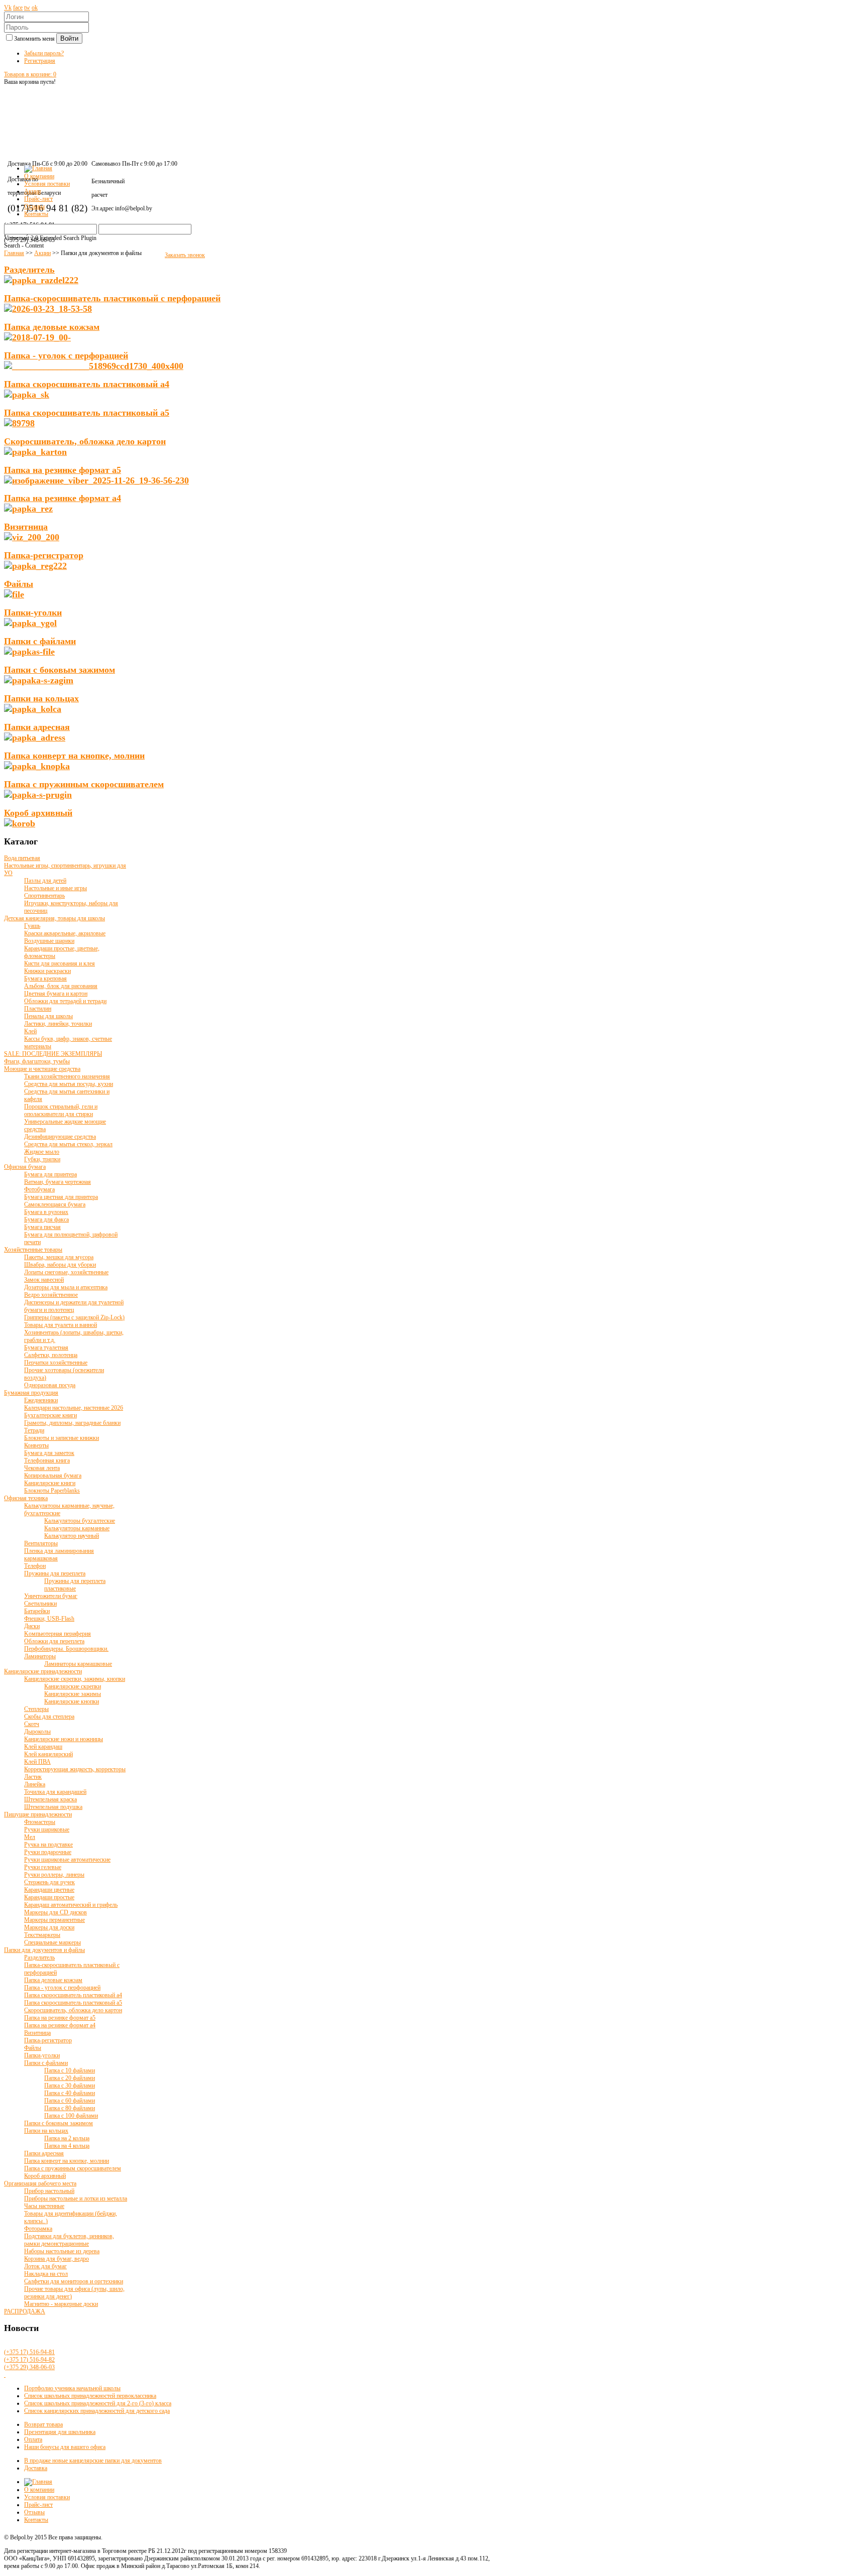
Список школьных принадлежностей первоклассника (90, 2396)
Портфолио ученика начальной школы (72, 2388)
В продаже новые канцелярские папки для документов (93, 2461)
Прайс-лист (38, 2505)
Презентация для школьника (60, 2432)
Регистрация (40, 61)
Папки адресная (37, 727)
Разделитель (29, 270)
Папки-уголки (33, 612)
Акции (42, 253)
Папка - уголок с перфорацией (66, 355)
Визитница (26, 527)
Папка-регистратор (44, 555)
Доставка (36, 2468)
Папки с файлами (40, 641)
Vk (8, 8)
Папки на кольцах (41, 698)
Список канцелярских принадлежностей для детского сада (97, 2411)
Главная (14, 253)
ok (35, 8)
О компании (39, 2490)
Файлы (19, 584)
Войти (69, 38)
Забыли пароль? (44, 53)
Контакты (36, 2520)
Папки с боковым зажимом (60, 670)
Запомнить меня (35, 39)
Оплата (33, 2439)
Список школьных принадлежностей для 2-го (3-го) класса (98, 2403)
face (18, 8)
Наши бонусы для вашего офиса (65, 2447)
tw (27, 8)
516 (29, 2352)
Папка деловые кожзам (52, 327)
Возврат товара (43, 2424)
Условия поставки (47, 2497)
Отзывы (34, 2512)
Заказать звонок (185, 255)
